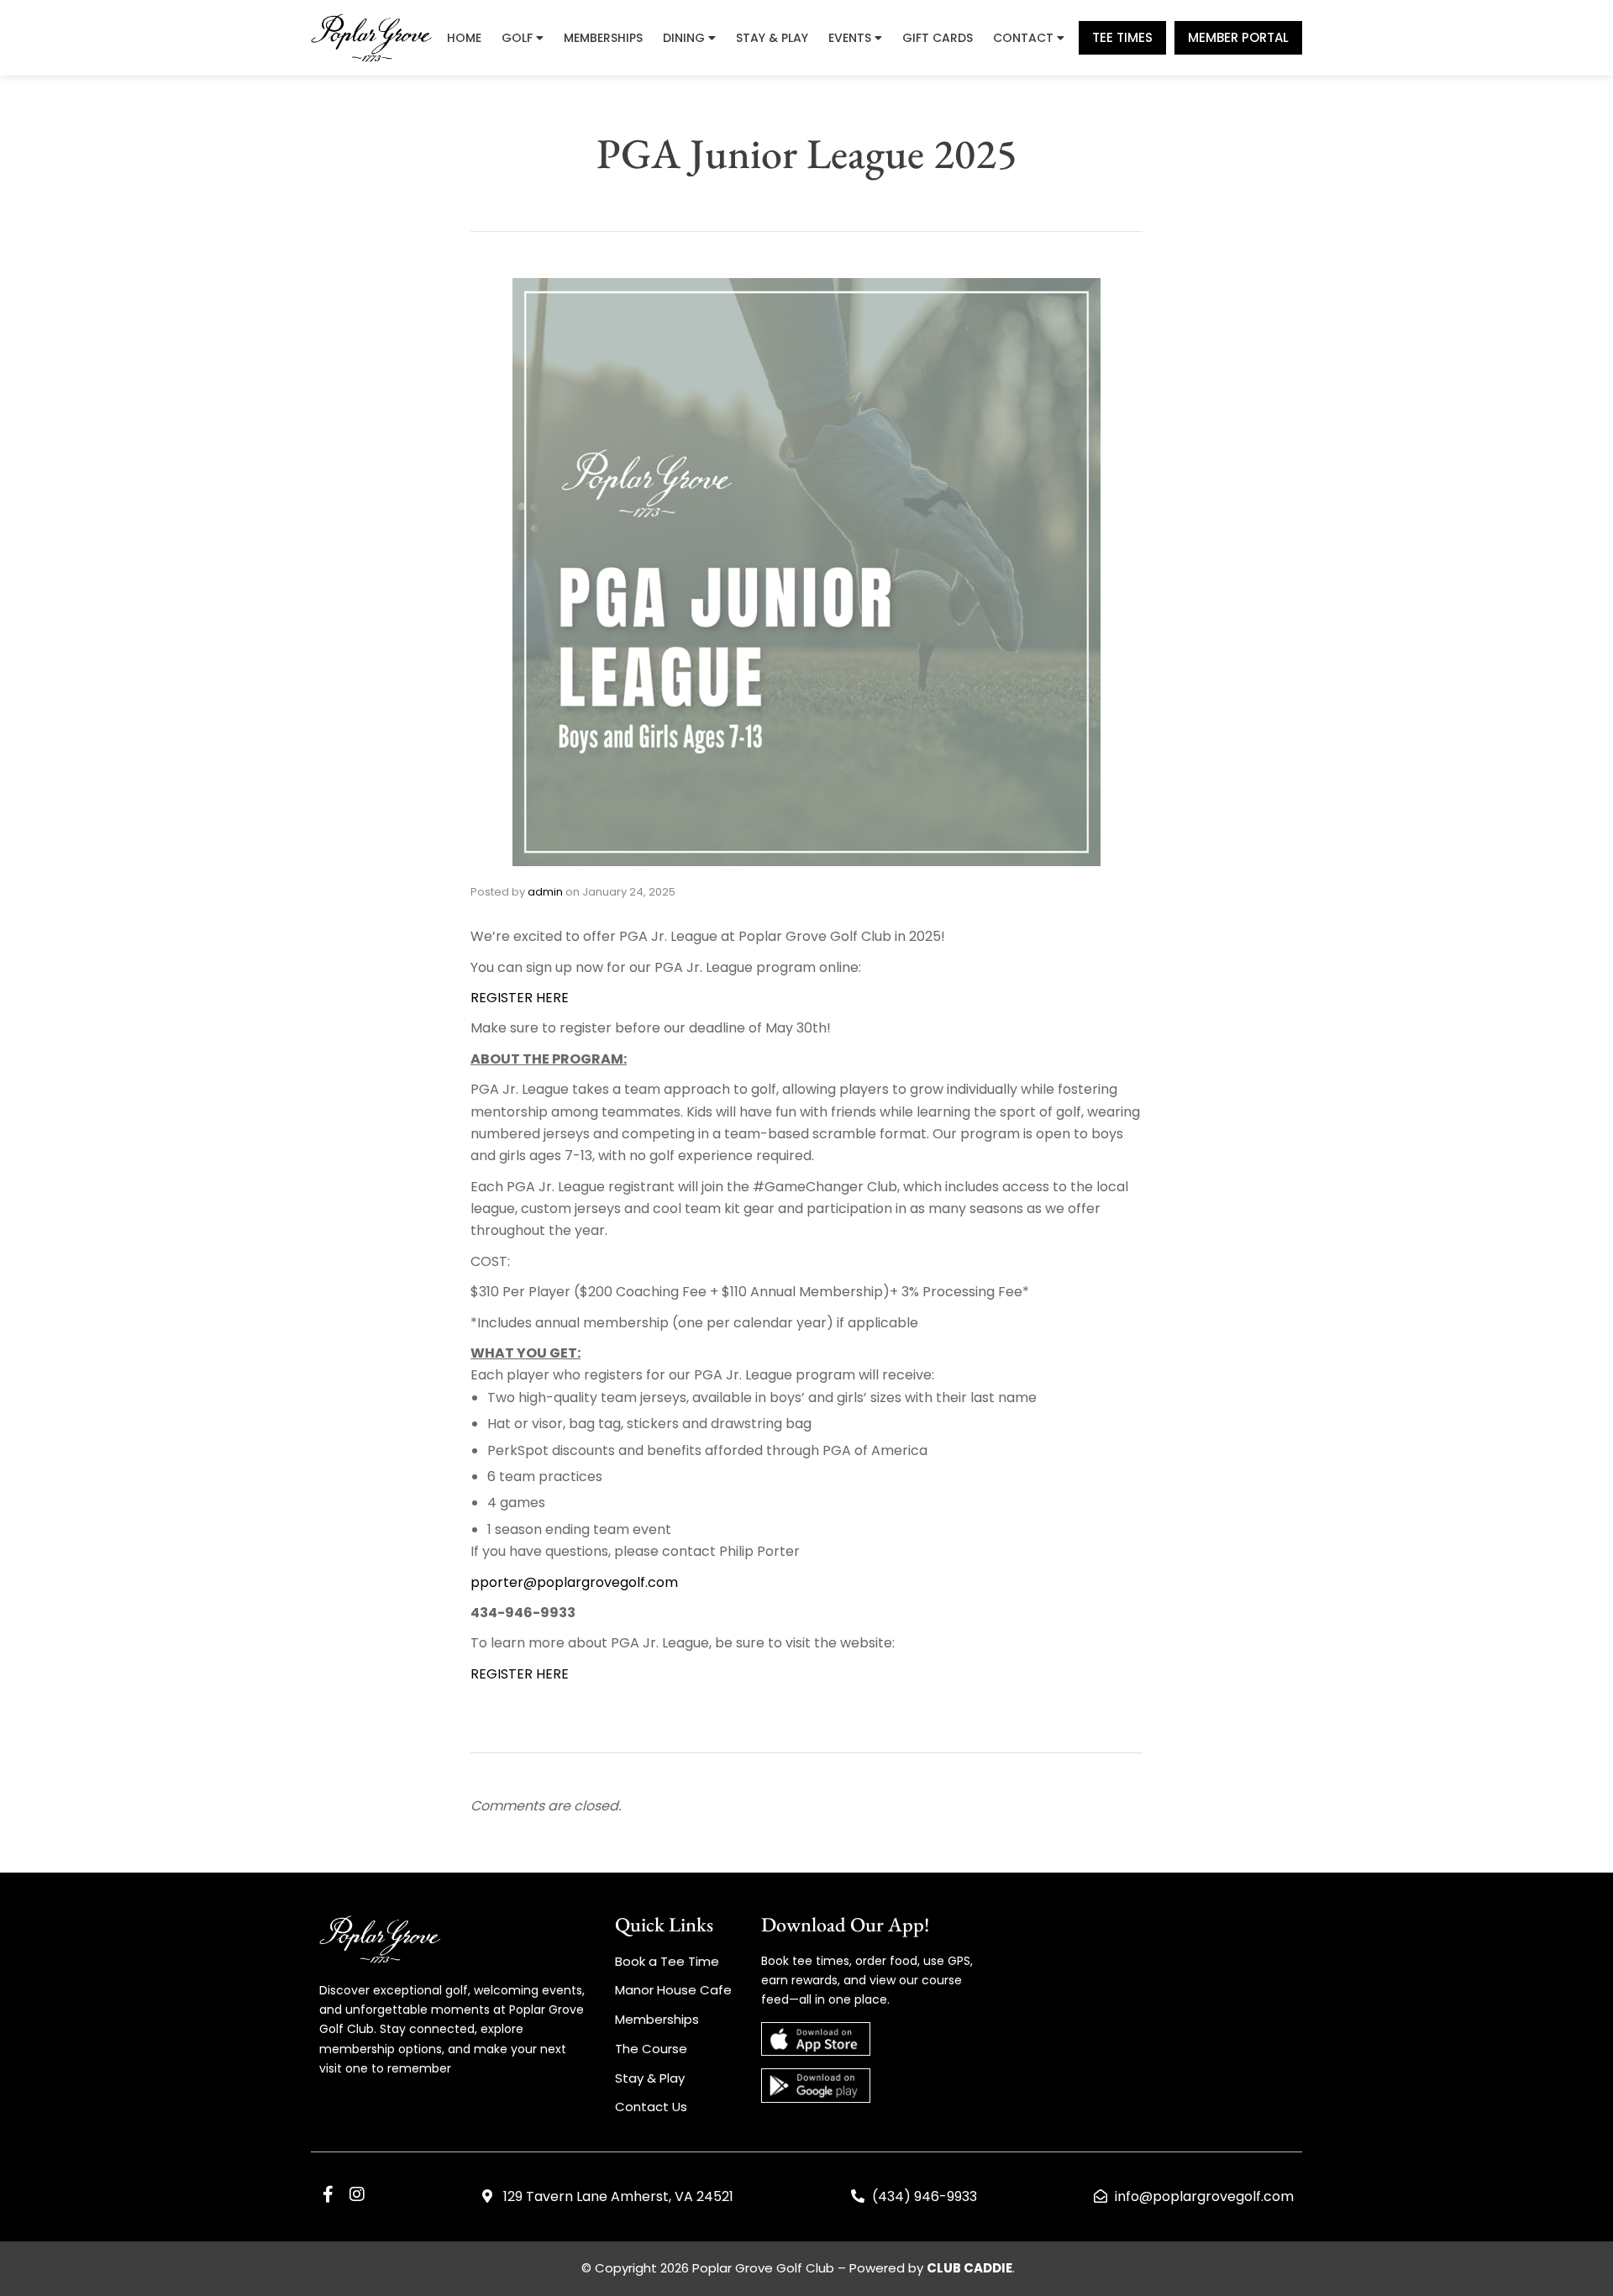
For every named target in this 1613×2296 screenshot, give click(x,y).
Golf (517, 38)
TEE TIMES (1122, 37)
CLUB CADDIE (969, 2268)
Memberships (603, 38)
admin (545, 892)
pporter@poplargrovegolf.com (574, 1582)
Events (850, 38)
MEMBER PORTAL (1238, 37)
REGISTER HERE (520, 998)
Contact (1023, 38)
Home (464, 38)
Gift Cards (938, 38)
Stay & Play (772, 38)
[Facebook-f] (328, 2194)
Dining (684, 38)
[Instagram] (357, 2194)
